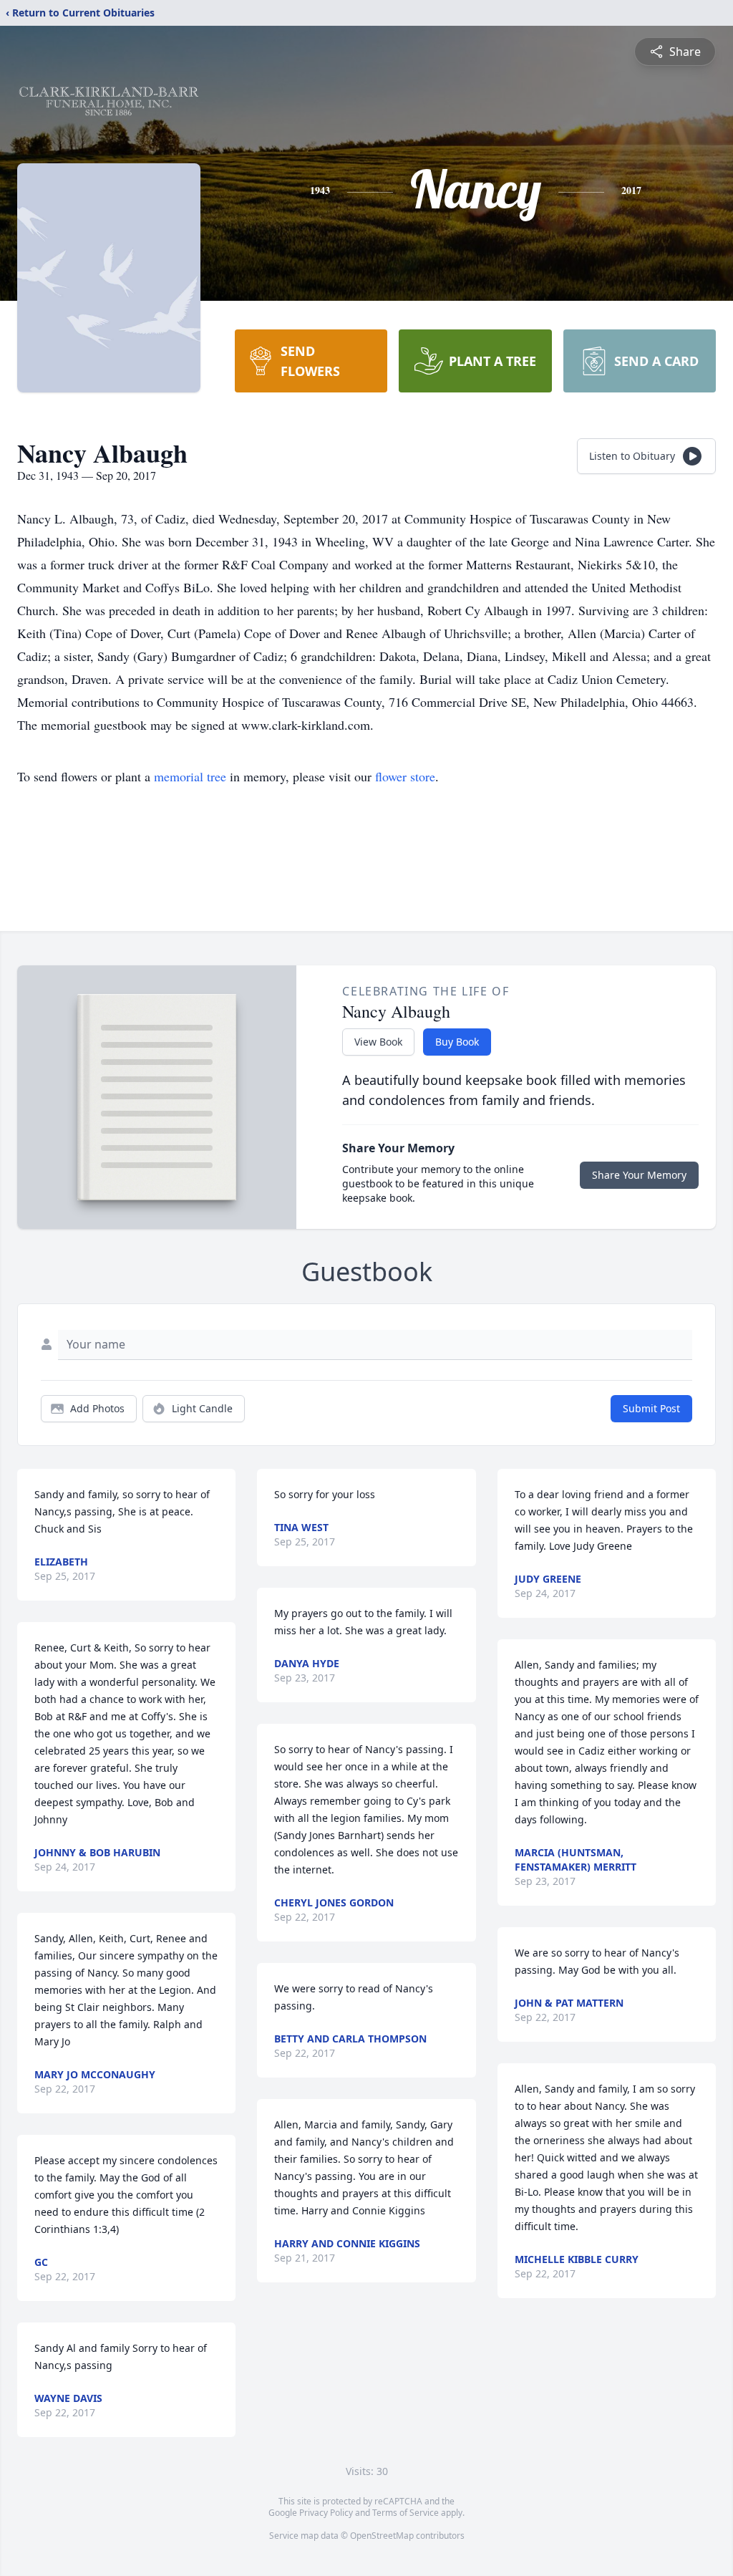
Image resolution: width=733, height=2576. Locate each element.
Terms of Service (406, 2513)
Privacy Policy (326, 2513)
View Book (378, 1042)
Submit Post (651, 1408)
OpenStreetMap (382, 2536)
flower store (405, 776)
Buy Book (457, 1042)
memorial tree (190, 776)
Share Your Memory (639, 1175)
